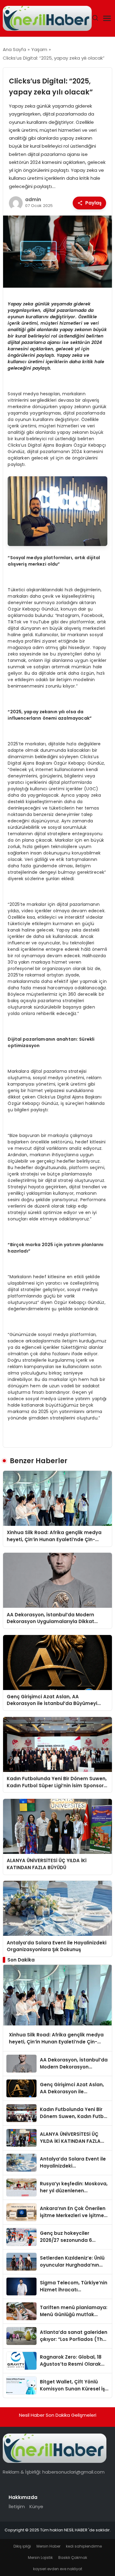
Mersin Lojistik (40, 2558)
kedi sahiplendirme (84, 2546)
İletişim (17, 2506)
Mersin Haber (48, 2546)
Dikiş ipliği (22, 2546)
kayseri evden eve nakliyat (58, 2569)
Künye (36, 2506)
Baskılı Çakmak (73, 2558)
